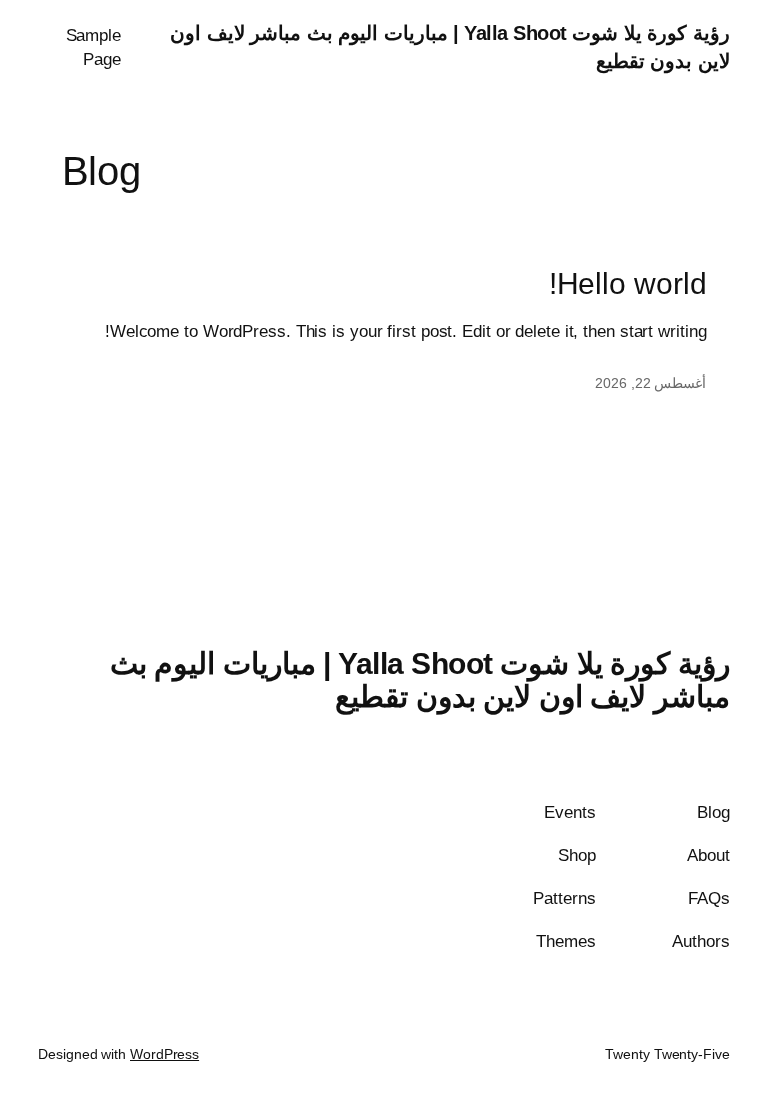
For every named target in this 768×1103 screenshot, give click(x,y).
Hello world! (628, 283)
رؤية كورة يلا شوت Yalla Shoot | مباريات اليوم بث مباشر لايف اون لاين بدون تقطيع (420, 680)
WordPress (164, 1054)
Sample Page (93, 47)
